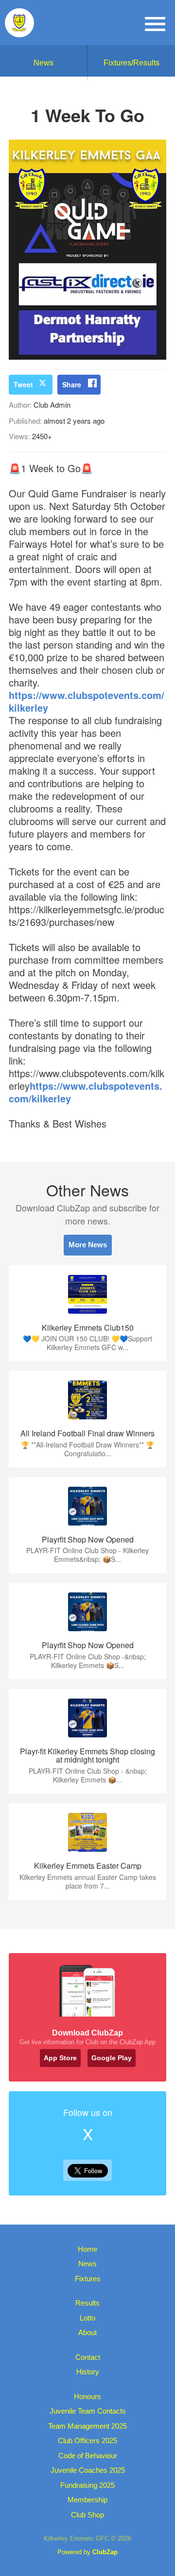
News (44, 63)
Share (72, 384)
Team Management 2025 (87, 2426)
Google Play (112, 2058)
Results (87, 2303)
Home (87, 2249)
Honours (87, 2396)
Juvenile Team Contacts (88, 2411)
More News (88, 1245)
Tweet (23, 384)
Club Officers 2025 (87, 2441)
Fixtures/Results (131, 63)
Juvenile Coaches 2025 (88, 2470)
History (88, 2372)
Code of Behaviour (88, 2456)
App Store (60, 2058)
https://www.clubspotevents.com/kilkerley (87, 701)
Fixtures (88, 2279)
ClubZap (105, 2552)
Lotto (87, 2318)
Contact (88, 2357)
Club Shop (87, 2515)
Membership (87, 2500)
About (87, 2332)
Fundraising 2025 (87, 2485)
